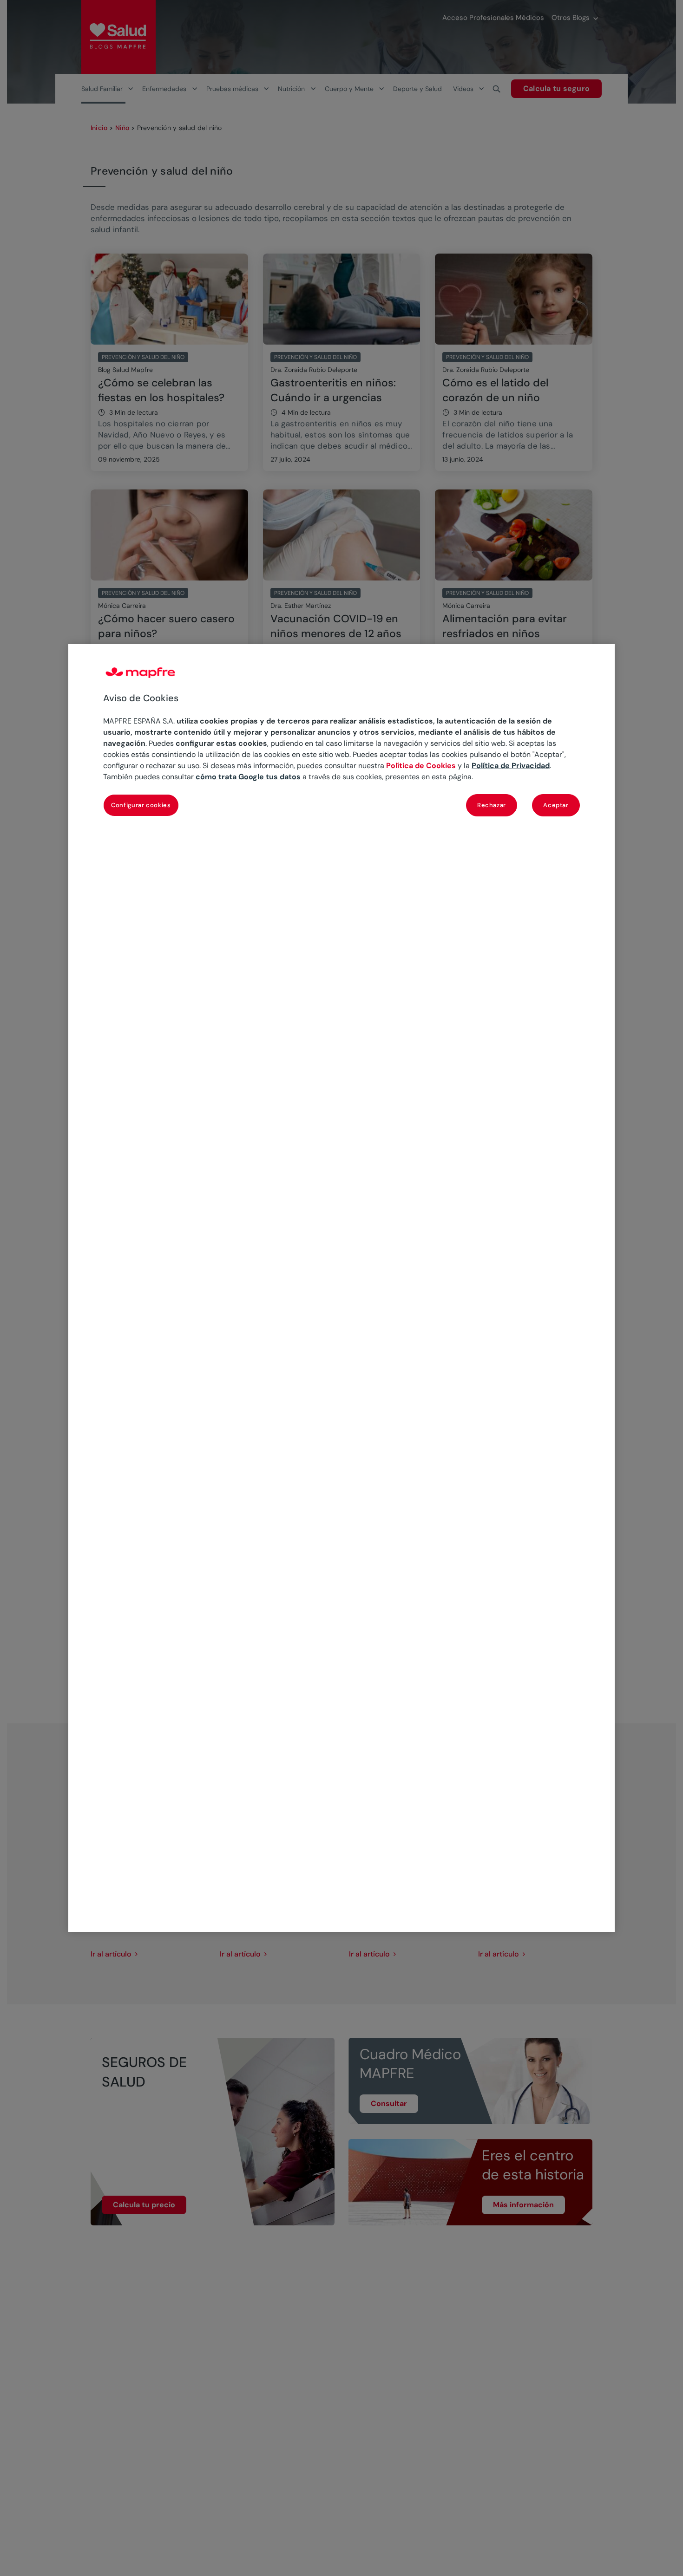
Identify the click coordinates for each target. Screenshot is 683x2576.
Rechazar (492, 805)
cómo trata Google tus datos (248, 777)
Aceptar (556, 805)
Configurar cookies (141, 805)
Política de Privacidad (511, 766)
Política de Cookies (421, 766)
